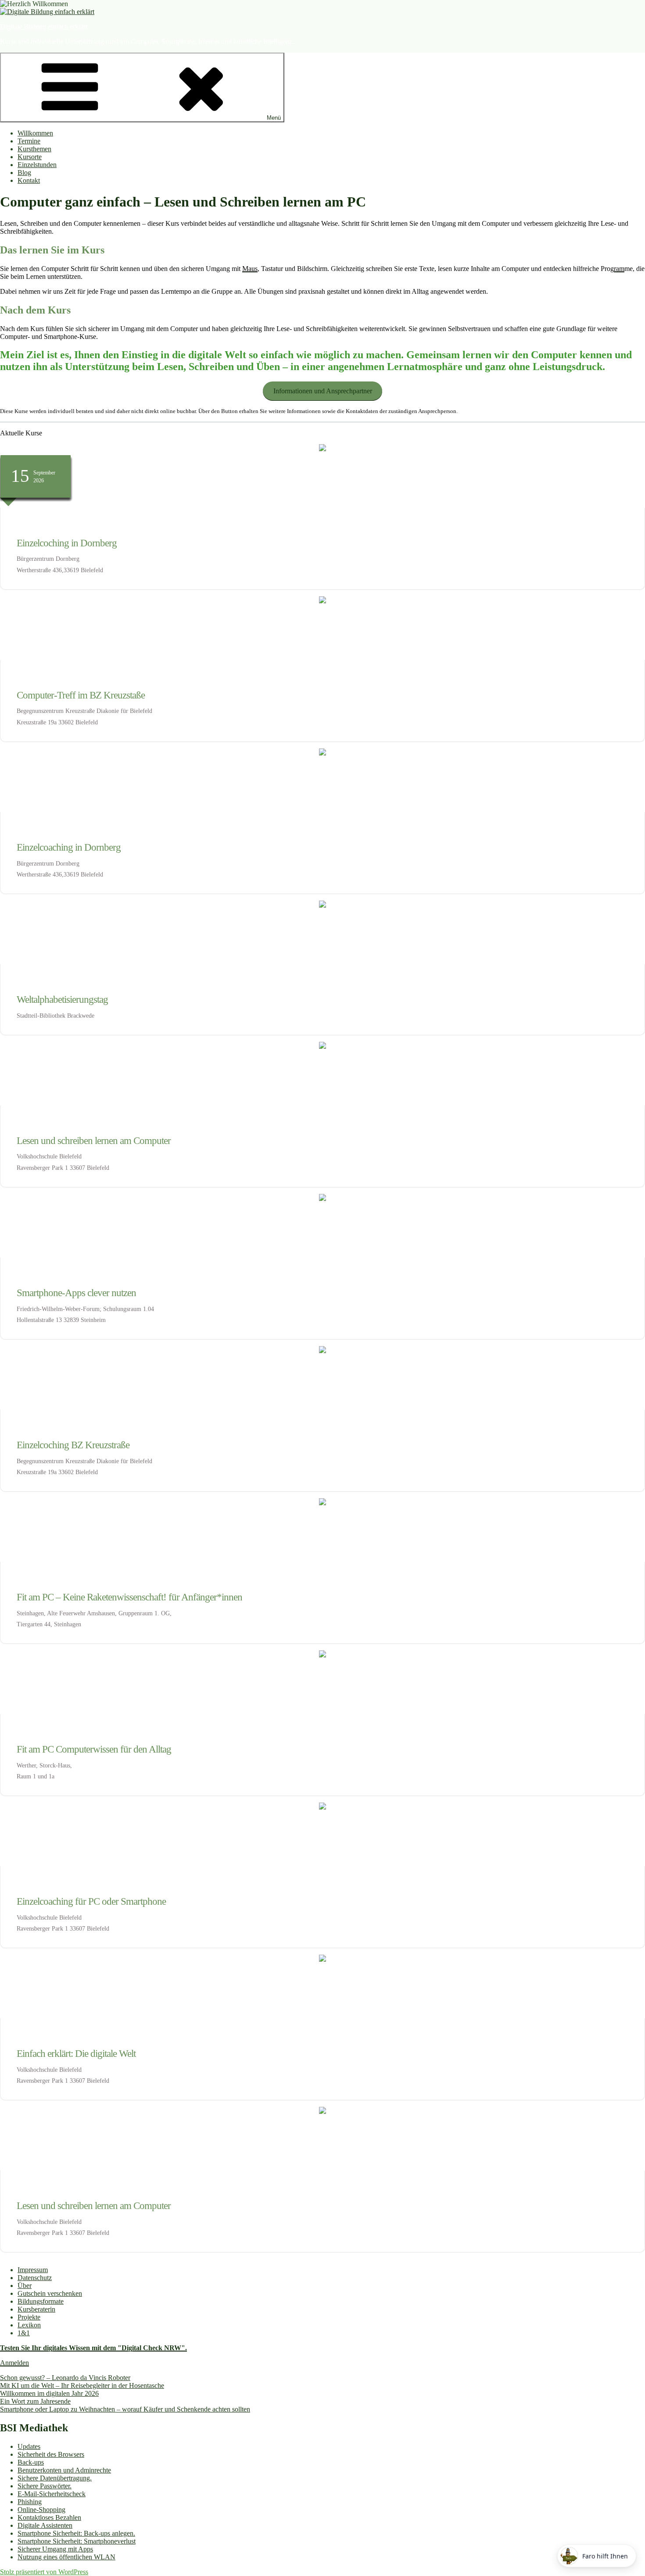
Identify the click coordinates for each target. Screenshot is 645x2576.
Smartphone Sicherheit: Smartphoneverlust (77, 2541)
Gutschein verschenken (50, 2293)
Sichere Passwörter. (45, 2486)
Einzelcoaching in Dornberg (69, 847)
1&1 (24, 2333)
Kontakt (29, 180)
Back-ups (31, 2462)
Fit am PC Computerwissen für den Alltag (94, 1749)
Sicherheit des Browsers (51, 2454)
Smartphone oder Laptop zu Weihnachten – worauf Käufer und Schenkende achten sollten (125, 2409)
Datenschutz (35, 2278)
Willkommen (35, 133)
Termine (29, 141)
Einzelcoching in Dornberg (67, 543)
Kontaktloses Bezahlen (49, 2517)
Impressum (33, 2270)
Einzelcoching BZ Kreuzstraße (73, 1445)
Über (25, 2286)
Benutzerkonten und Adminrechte (64, 2470)
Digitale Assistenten (45, 2525)
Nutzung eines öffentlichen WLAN (66, 2557)
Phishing (30, 2502)
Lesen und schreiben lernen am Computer (94, 1141)
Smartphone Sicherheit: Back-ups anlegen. (76, 2533)
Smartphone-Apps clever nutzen (76, 1293)
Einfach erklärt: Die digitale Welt (76, 2054)
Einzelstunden (37, 165)
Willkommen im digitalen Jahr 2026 (49, 2393)
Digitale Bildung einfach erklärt (44, 27)
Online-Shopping (41, 2510)
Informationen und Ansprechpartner (323, 391)
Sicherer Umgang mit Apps (55, 2549)
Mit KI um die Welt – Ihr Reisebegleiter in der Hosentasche (82, 2385)
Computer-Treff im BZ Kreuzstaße (81, 695)
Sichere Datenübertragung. (55, 2478)
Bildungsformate (41, 2301)
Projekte (29, 2317)
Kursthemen (34, 149)
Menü (274, 118)
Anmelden (14, 2363)
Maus (250, 269)
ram (619, 269)
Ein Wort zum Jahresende (35, 2401)
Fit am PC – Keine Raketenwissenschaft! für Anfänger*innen (129, 1597)
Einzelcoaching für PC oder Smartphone (91, 1901)
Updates (29, 2446)
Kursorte (30, 157)
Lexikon (29, 2325)
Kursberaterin (36, 2309)
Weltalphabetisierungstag (62, 999)
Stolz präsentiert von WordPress (44, 2572)
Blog (24, 173)
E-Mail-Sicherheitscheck (52, 2494)
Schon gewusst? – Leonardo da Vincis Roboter (65, 2378)
